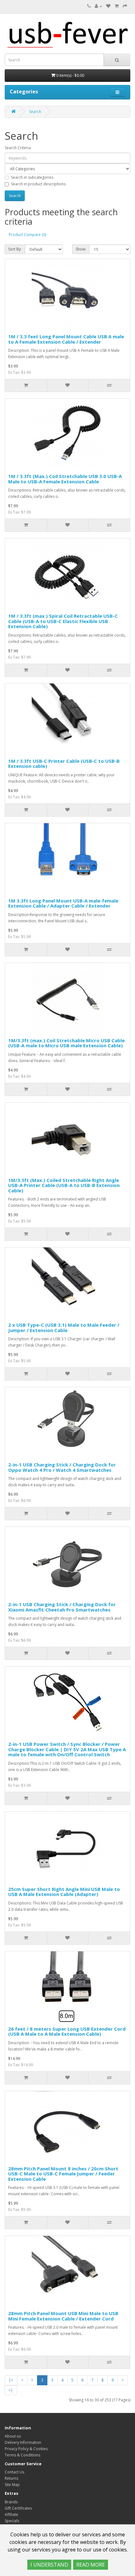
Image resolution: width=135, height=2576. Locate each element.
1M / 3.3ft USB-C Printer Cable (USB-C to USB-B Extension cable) (64, 764)
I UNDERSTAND (49, 2565)
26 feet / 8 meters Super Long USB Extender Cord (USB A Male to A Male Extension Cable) (67, 2031)
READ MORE (91, 2565)
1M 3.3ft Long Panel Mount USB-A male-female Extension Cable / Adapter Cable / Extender (63, 903)
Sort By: (15, 249)
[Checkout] (125, 6)
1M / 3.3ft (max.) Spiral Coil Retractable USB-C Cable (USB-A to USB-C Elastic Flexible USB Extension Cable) (63, 621)
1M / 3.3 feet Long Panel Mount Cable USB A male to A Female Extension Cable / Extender (66, 339)
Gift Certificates (18, 2508)
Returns (11, 2478)
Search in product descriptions (38, 184)
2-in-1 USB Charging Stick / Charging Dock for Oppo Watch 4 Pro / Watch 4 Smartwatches (62, 1467)
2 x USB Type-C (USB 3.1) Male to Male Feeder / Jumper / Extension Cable (64, 1327)
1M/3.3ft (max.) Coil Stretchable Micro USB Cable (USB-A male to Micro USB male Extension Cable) (66, 1043)
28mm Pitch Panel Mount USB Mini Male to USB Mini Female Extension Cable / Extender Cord (63, 2316)
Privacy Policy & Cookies (26, 2449)
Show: (81, 249)
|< (11, 2380)
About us (13, 2436)
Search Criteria (18, 148)
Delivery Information (23, 2442)
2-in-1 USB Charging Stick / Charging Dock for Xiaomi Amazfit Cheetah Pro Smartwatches (62, 1607)
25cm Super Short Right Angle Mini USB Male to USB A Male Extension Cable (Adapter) (64, 1892)
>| (11, 2390)
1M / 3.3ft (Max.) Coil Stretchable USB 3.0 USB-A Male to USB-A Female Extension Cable (65, 479)
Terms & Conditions (22, 2455)
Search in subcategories (32, 177)
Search (35, 112)
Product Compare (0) (27, 235)
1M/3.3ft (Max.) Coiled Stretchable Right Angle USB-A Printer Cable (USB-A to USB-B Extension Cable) (64, 1185)
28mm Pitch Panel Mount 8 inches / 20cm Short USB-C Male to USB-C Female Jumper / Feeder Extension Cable (63, 2174)
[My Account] (98, 6)
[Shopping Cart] (117, 6)
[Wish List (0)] (108, 6)
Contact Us (14, 2472)
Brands (11, 2502)
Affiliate (11, 2514)
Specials (12, 2521)
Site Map (12, 2485)
